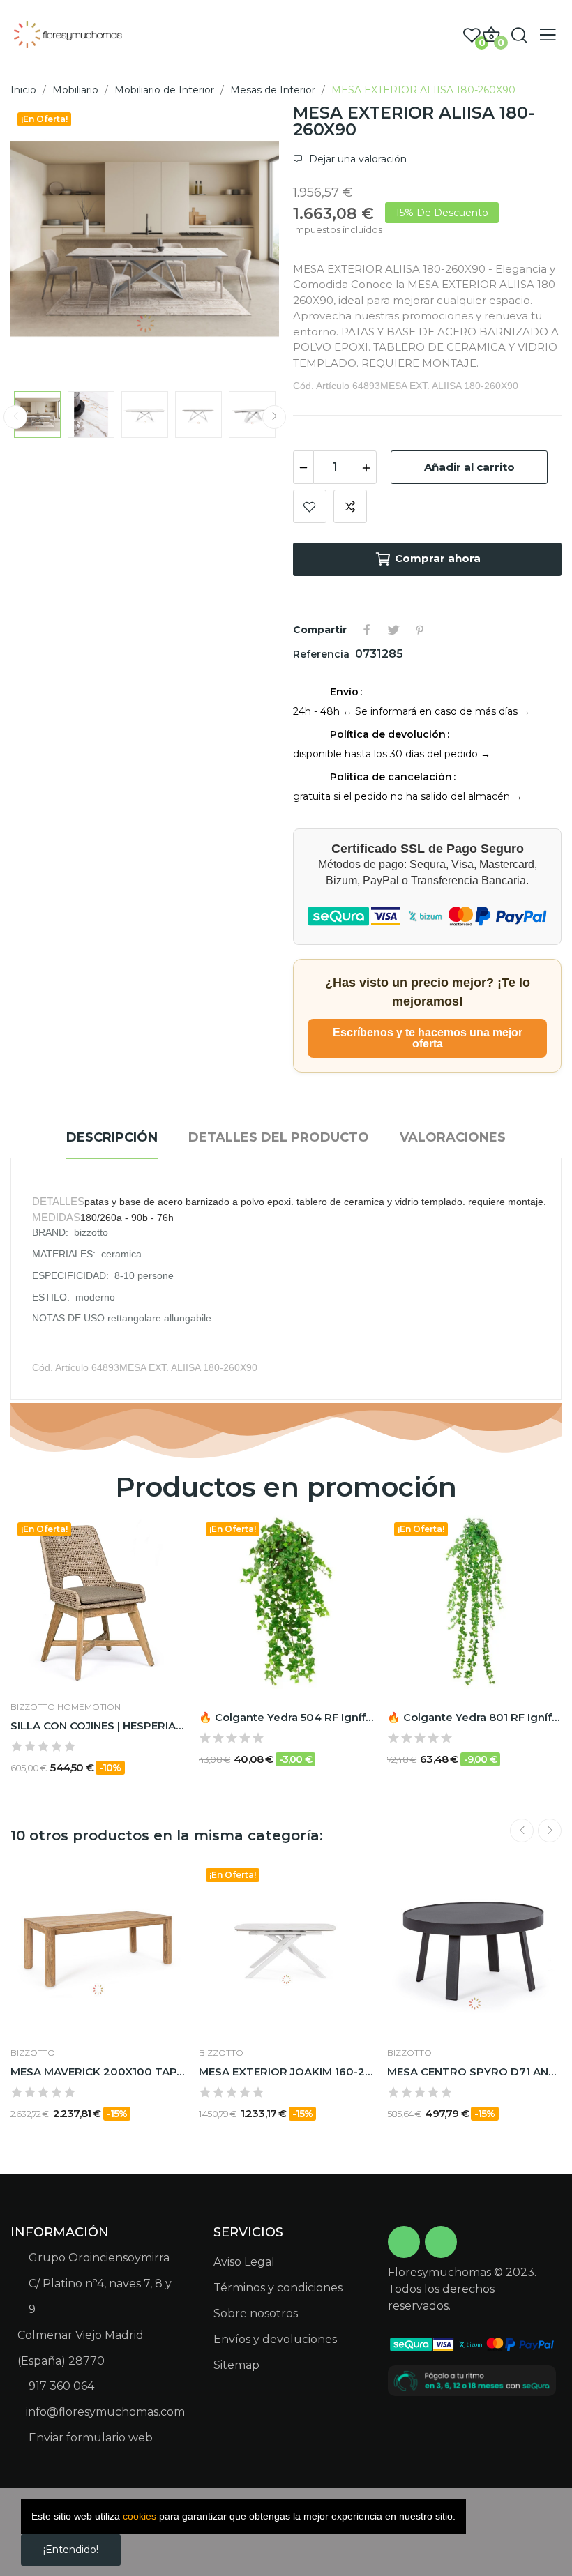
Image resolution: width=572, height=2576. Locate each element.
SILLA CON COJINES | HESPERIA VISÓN (98, 1726)
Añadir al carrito (469, 467)
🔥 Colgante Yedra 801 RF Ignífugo (474, 1717)
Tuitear (393, 630)
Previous (43, 241)
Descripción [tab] (112, 1137)
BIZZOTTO (33, 2053)
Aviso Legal (244, 2262)
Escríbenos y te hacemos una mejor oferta (428, 1038)
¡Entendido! (71, 2550)
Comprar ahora (438, 558)
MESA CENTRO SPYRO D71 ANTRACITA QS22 (474, 2071)
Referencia (323, 654)
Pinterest (420, 630)
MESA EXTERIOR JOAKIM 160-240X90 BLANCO (286, 2071)
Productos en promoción (286, 1487)
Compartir (367, 630)
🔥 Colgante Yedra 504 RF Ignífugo (286, 1717)
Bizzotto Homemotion (66, 1707)
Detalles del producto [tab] (279, 1137)
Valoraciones (453, 1137)
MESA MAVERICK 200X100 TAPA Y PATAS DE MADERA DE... (98, 2071)
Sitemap (236, 2365)
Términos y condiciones (278, 2288)
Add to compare (350, 506)
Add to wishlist (310, 506)
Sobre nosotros (256, 2313)
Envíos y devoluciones (275, 2339)
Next (246, 241)
